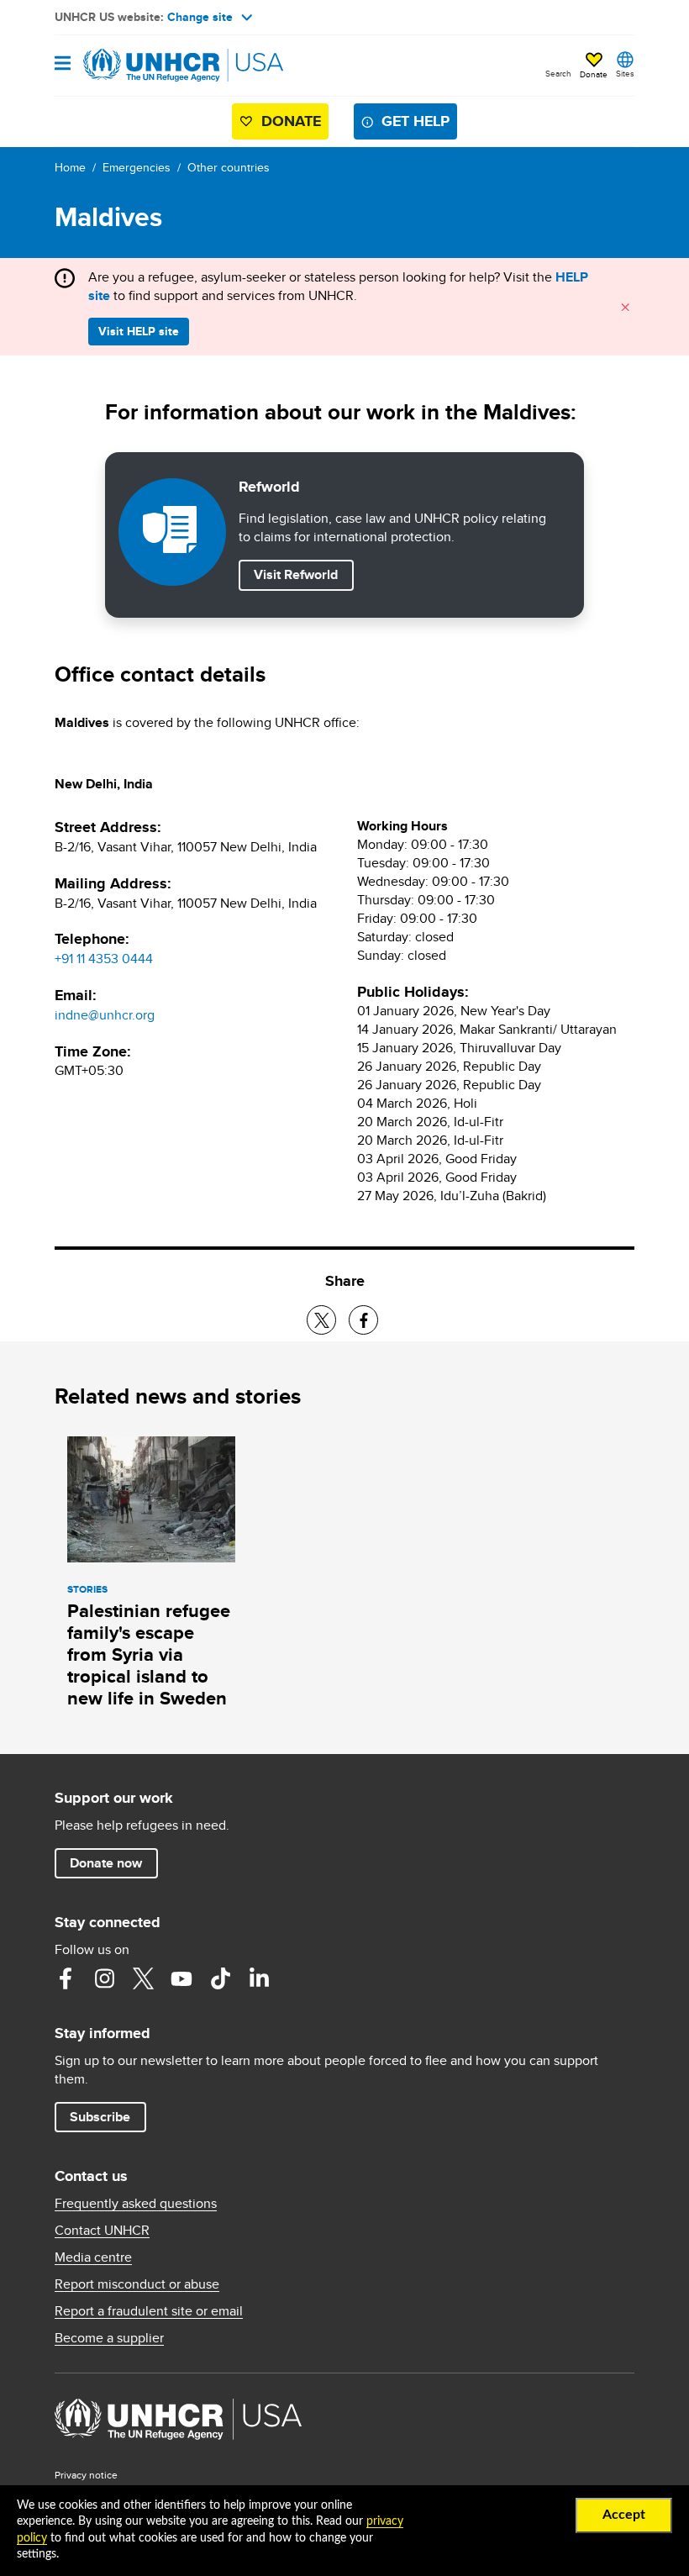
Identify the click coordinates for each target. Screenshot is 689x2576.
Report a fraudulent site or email (149, 2311)
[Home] (140, 66)
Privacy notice (86, 2475)
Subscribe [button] (100, 2117)
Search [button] (558, 73)
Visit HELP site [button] (139, 331)
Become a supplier (109, 2338)
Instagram (104, 1978)
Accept (624, 2515)
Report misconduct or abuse (137, 2284)
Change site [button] (200, 17)
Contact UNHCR (102, 2231)
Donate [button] (594, 74)
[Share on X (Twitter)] (321, 1320)
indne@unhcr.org (105, 1015)
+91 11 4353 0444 (104, 959)
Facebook (66, 1978)
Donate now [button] (106, 1863)
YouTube (181, 1978)
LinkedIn (259, 1978)
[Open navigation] (63, 64)
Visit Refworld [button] (303, 574)
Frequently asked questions (136, 2204)
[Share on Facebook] (363, 1320)
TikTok (220, 1978)
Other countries (229, 167)
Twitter (143, 1978)
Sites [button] (625, 73)
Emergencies (137, 167)
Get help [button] (416, 121)
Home (70, 167)
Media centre (93, 2257)
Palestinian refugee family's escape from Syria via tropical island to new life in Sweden (149, 1654)
